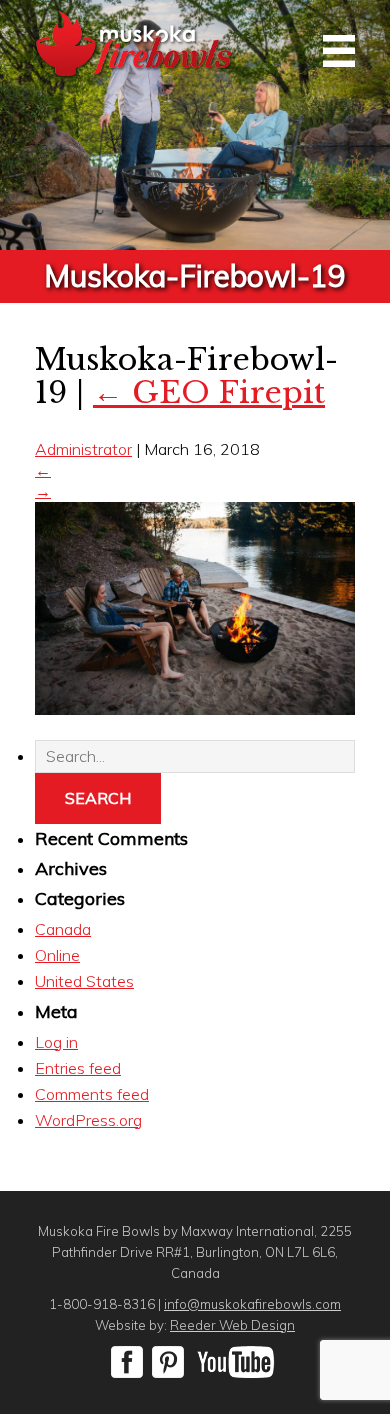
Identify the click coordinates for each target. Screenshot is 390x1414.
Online (57, 955)
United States (84, 981)
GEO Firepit (209, 392)
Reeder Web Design (232, 1325)
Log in (56, 1042)
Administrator (83, 449)
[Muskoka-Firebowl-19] (195, 709)
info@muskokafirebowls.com (252, 1304)
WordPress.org (88, 1120)
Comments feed (92, 1094)
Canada (63, 929)
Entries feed (78, 1068)
